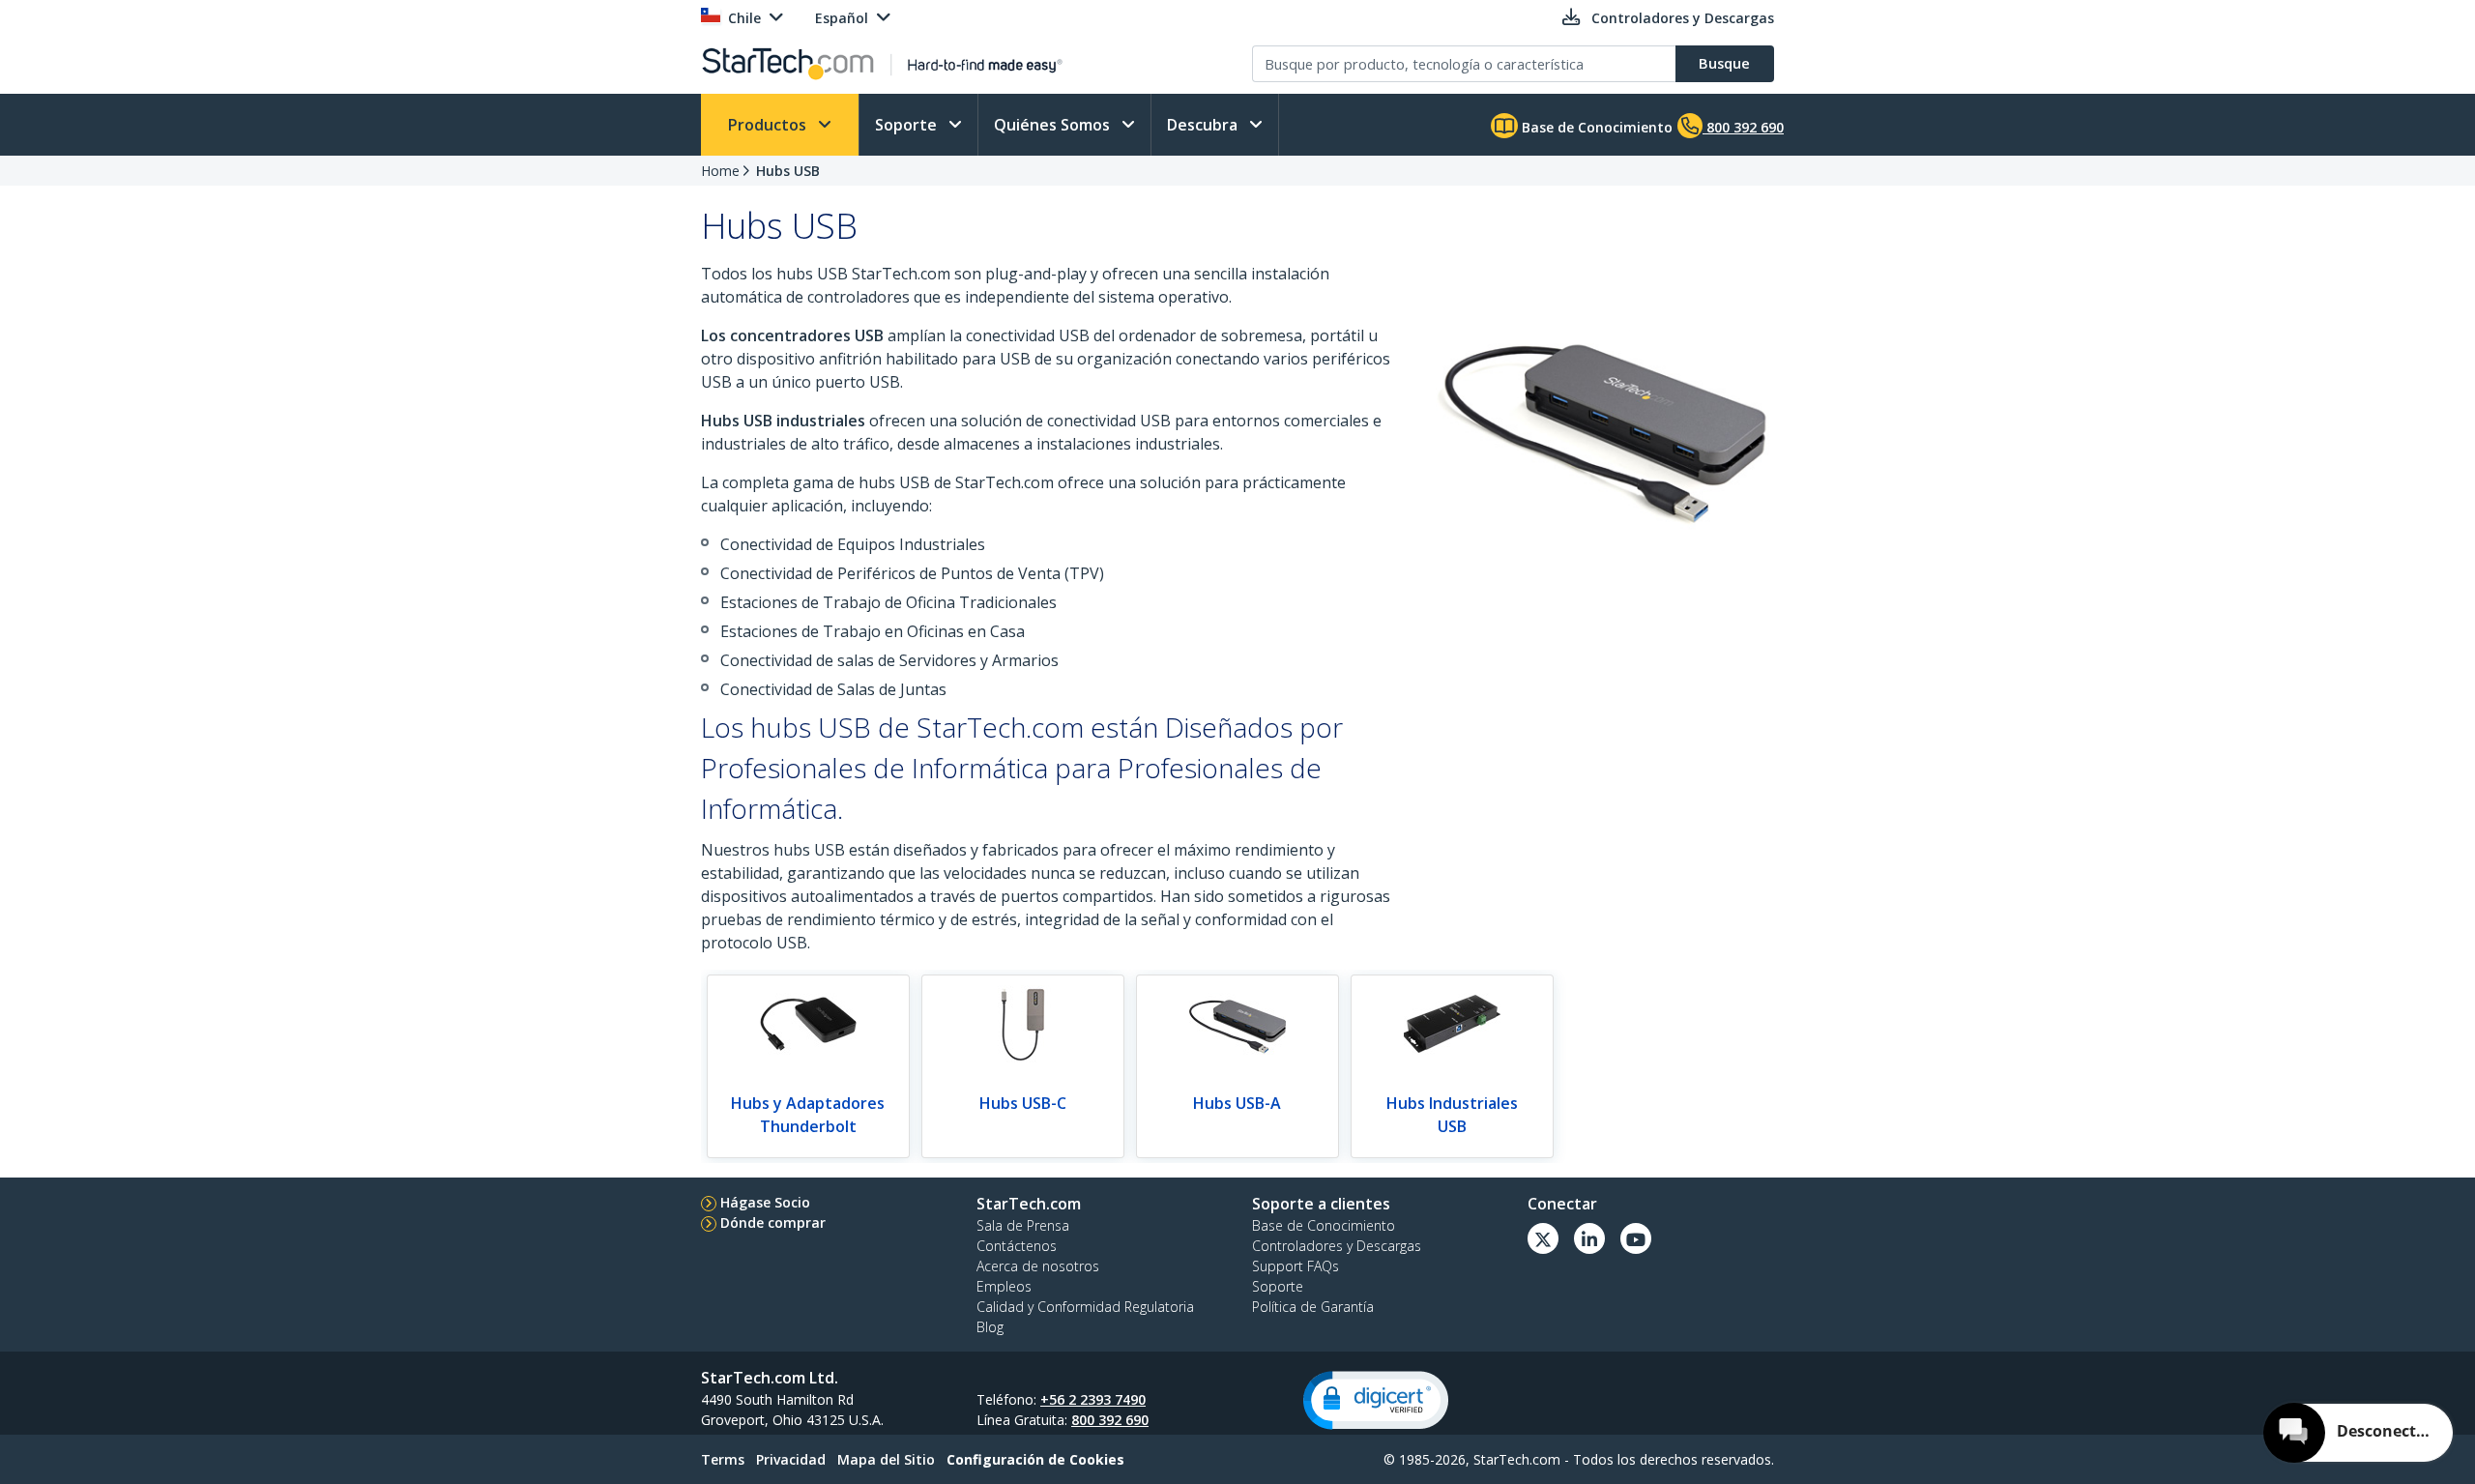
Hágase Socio (765, 1202)
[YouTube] (1636, 1238)
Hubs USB (788, 171)
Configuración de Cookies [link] (1035, 1459)
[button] (1376, 1400)
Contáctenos (1017, 1246)
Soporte (908, 125)
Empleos (1004, 1286)
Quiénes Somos (1054, 125)
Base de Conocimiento (1595, 127)
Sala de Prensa (1023, 1225)
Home (720, 171)
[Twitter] (1543, 1238)
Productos (769, 125)
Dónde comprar (773, 1222)
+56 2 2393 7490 (1093, 1399)
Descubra (1204, 125)
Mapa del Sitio (886, 1459)
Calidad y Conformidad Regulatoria (1085, 1307)
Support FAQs (1296, 1266)
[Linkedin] (1589, 1238)
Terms (723, 1459)
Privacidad (791, 1459)
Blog (990, 1327)
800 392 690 (1110, 1420)
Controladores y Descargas (1337, 1246)
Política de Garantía (1313, 1307)
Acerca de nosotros (1038, 1266)
